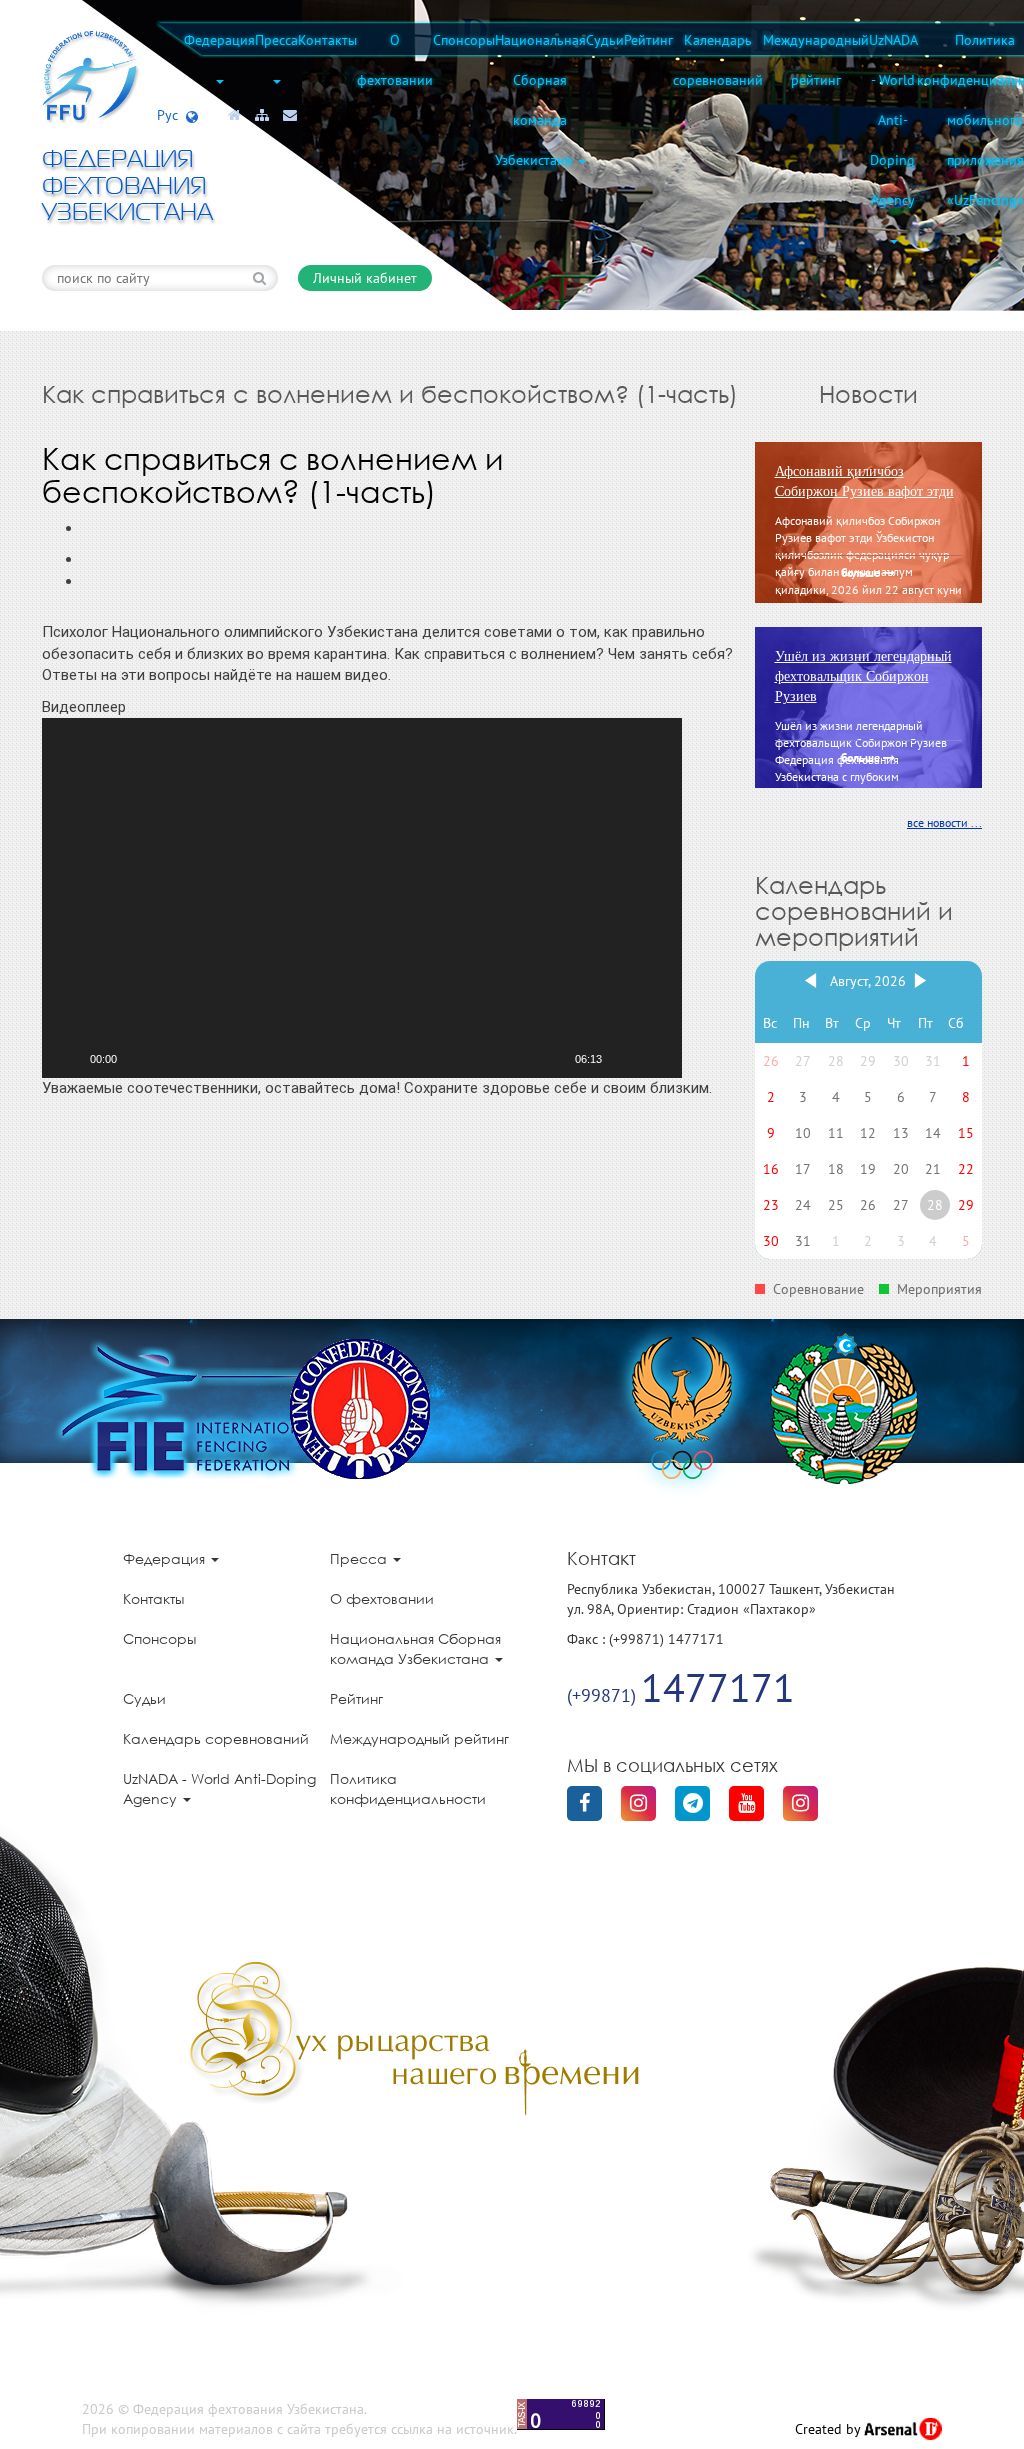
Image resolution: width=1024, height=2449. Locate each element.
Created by (829, 2429)
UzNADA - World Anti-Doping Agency (893, 120)
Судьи (605, 40)
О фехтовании (395, 60)
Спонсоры (464, 40)
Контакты (327, 40)
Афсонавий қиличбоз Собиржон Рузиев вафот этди (864, 481)
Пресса (276, 40)
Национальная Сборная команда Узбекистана (540, 100)
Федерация (219, 40)
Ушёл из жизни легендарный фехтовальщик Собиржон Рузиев (863, 676)
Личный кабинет (365, 278)
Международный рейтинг (816, 60)
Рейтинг (648, 40)
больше (862, 574)
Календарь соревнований (718, 60)
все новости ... (944, 822)
